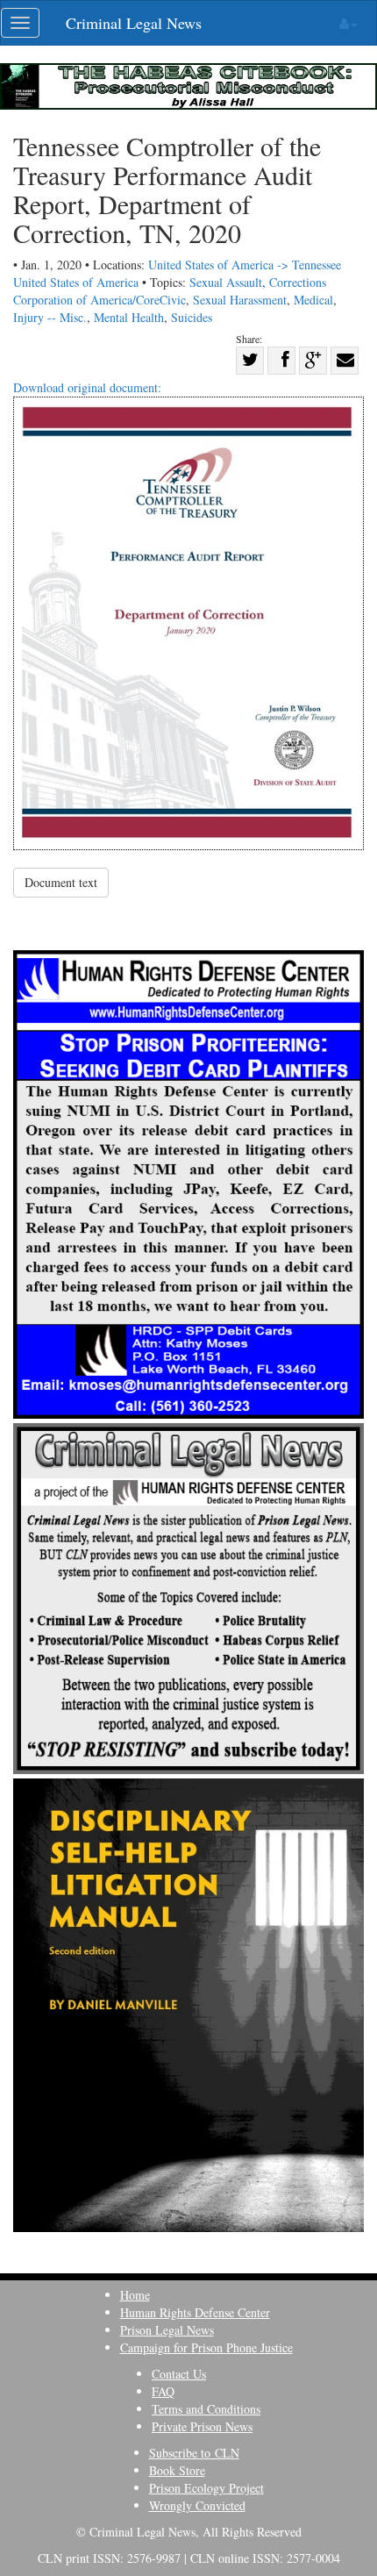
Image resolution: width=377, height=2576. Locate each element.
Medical (313, 300)
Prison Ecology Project (206, 2488)
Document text (61, 882)
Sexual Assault (226, 282)
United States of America (76, 282)
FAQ (163, 2391)
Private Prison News (202, 2426)
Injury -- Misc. (50, 317)
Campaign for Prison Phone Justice (206, 2347)
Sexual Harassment (240, 300)
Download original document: (87, 387)
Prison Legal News (167, 2330)
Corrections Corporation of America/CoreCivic (170, 291)
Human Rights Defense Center (195, 2312)
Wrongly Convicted (197, 2505)
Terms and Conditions (206, 2409)
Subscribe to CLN (194, 2453)
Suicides (192, 317)
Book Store (177, 2470)
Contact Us (179, 2374)
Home (135, 2295)
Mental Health (129, 317)
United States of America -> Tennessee (245, 265)
